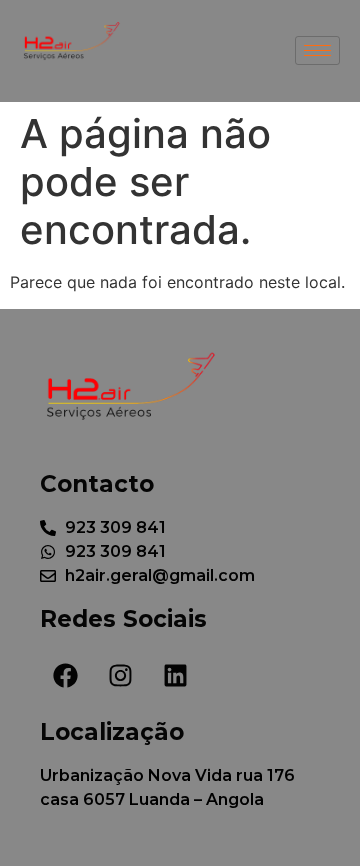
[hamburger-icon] (317, 50)
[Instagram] (120, 676)
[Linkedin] (175, 676)
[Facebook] (65, 676)
